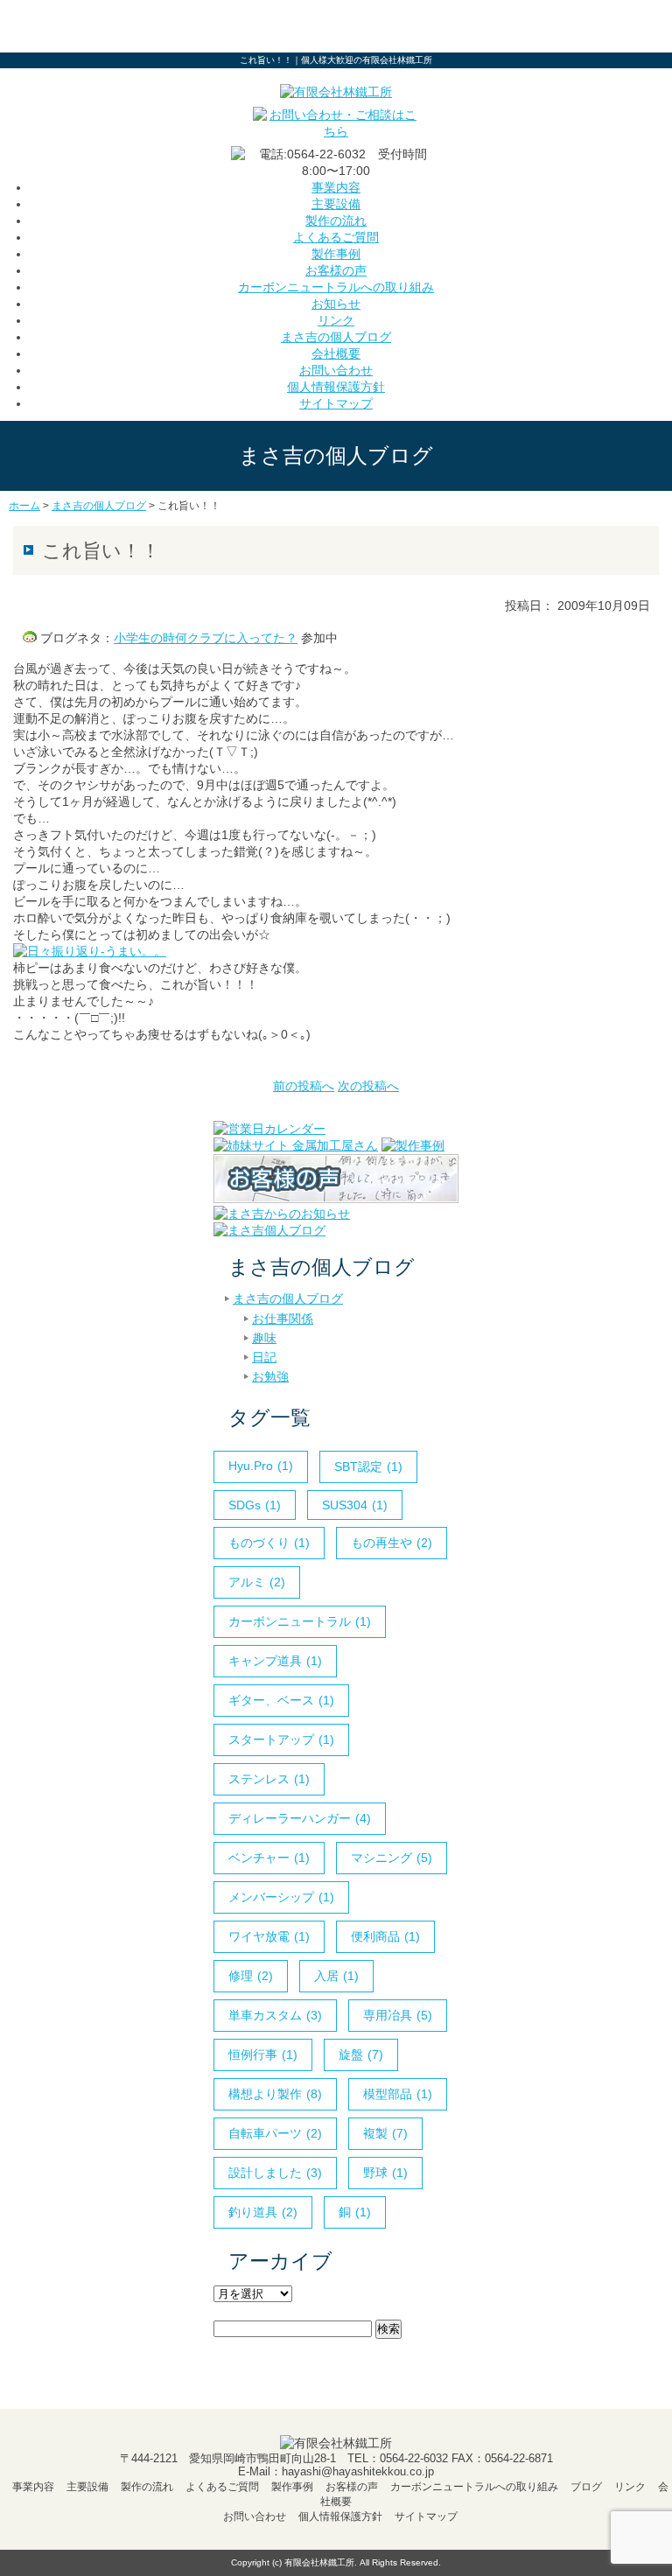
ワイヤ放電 (269, 1936)
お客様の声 (336, 270)
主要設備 (336, 204)
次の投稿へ (368, 1086)
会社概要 (336, 353)
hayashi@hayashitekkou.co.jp (358, 2471)
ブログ (586, 2487)
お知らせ (336, 304)
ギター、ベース (281, 1700)
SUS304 (355, 1505)
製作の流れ (336, 220)
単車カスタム (275, 2015)
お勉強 (270, 1376)
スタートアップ (281, 1739)
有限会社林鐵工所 (319, 2562)
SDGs (255, 1505)
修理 (251, 1976)
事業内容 (336, 187)
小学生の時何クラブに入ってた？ (206, 638)
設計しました (275, 2173)
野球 (385, 2173)
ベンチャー (269, 1858)
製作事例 (336, 254)
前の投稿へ (304, 1086)
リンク (336, 320)
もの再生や (392, 1543)
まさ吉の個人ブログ (336, 337)
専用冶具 (398, 2015)
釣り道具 (263, 2212)
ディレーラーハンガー (300, 1818)
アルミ (257, 1582)
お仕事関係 (283, 1319)
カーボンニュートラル (300, 1621)
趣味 (264, 1338)
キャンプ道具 (275, 1661)
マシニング (392, 1858)
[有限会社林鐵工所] (336, 92)
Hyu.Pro (261, 1466)
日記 (264, 1357)
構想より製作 (275, 2094)
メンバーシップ (281, 1897)
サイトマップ (336, 403)
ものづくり (269, 1543)
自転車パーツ (275, 2133)
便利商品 (385, 1936)
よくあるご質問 (336, 237)
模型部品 (398, 2094)
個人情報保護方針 (336, 387)
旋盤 (361, 2054)
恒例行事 (263, 2054)
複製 (385, 2133)
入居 (336, 1976)
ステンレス (269, 1779)
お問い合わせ (336, 370)
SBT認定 (368, 1466)
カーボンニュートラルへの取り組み (336, 287)
